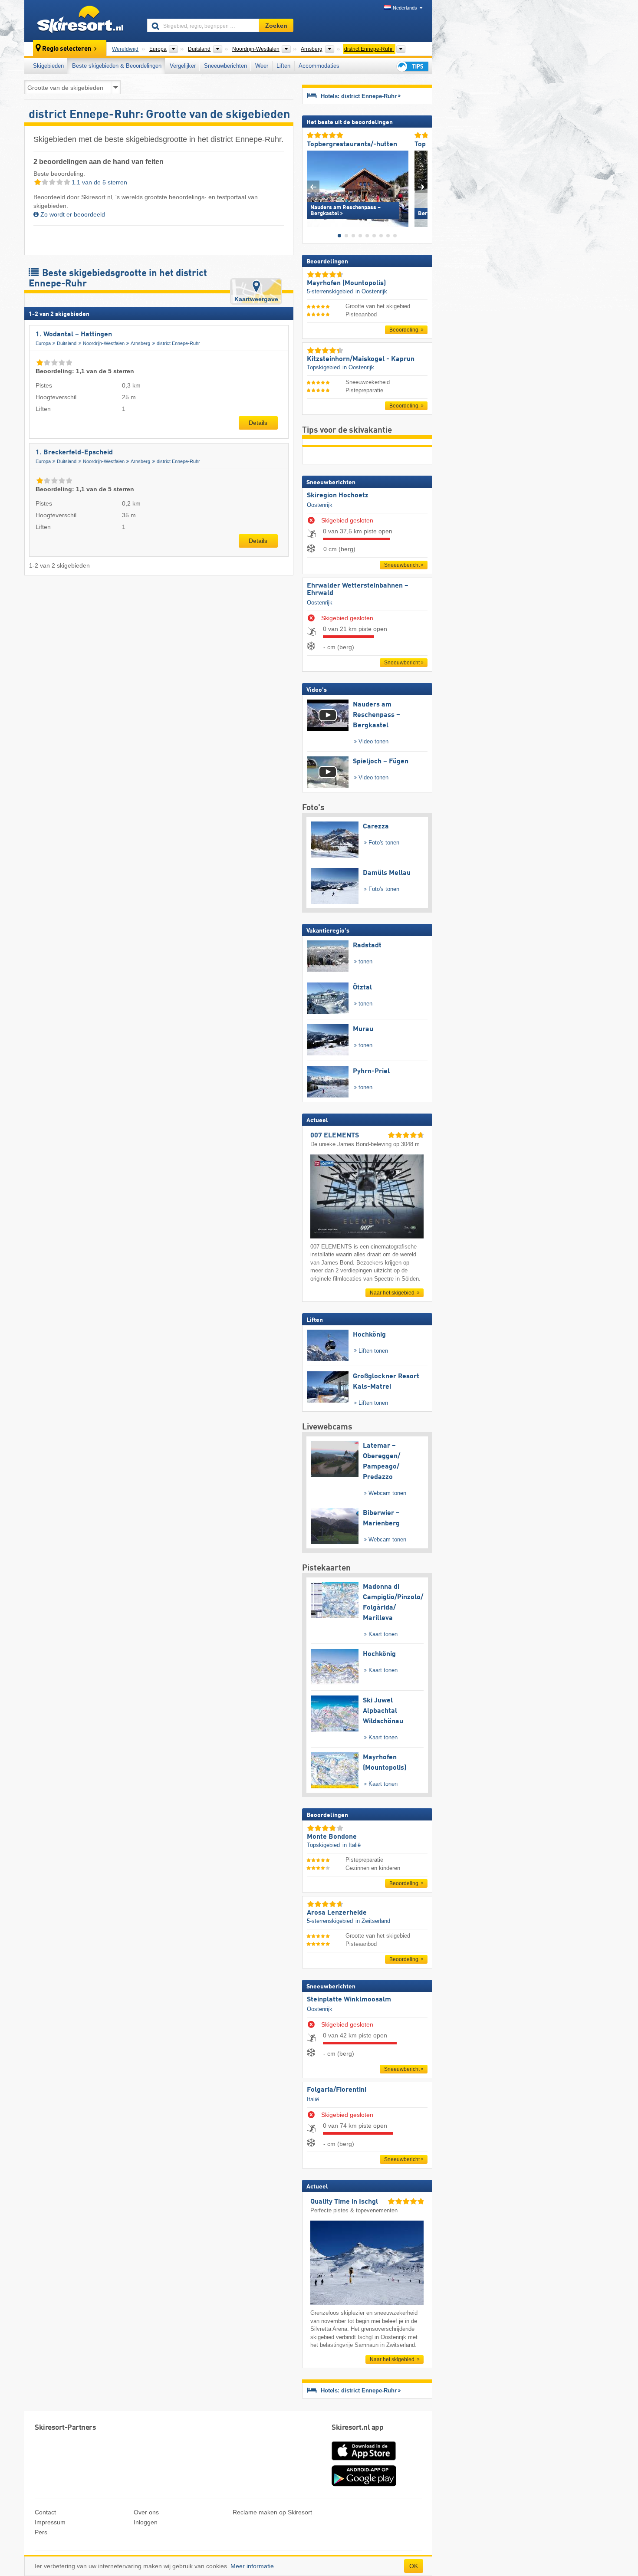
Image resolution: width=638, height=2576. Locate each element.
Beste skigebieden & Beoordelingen (117, 66)
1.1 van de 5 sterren (99, 182)
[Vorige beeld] (313, 187)
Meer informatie (252, 2566)
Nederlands (405, 8)
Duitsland (67, 343)
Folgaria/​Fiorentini (337, 2090)
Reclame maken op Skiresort (272, 2512)
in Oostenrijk (371, 291)
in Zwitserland (373, 1921)
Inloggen (146, 2522)
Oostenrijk (320, 505)
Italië (313, 2099)
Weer (262, 66)
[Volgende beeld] (421, 187)
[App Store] (364, 2461)
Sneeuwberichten (225, 66)
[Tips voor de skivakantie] (412, 66)
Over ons (146, 2512)
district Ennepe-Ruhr (178, 343)
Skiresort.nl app (357, 2428)
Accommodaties (319, 66)
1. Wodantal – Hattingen (74, 335)
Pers (41, 2532)
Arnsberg (140, 343)
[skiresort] (82, 21)
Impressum (50, 2522)
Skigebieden (48, 66)
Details (258, 423)
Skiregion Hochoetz (338, 496)
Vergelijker (183, 66)
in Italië (352, 1845)
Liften (283, 66)
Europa (43, 343)
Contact (45, 2512)
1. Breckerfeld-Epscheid (74, 453)
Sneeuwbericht (402, 565)
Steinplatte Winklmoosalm (349, 2000)
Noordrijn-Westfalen (104, 343)
